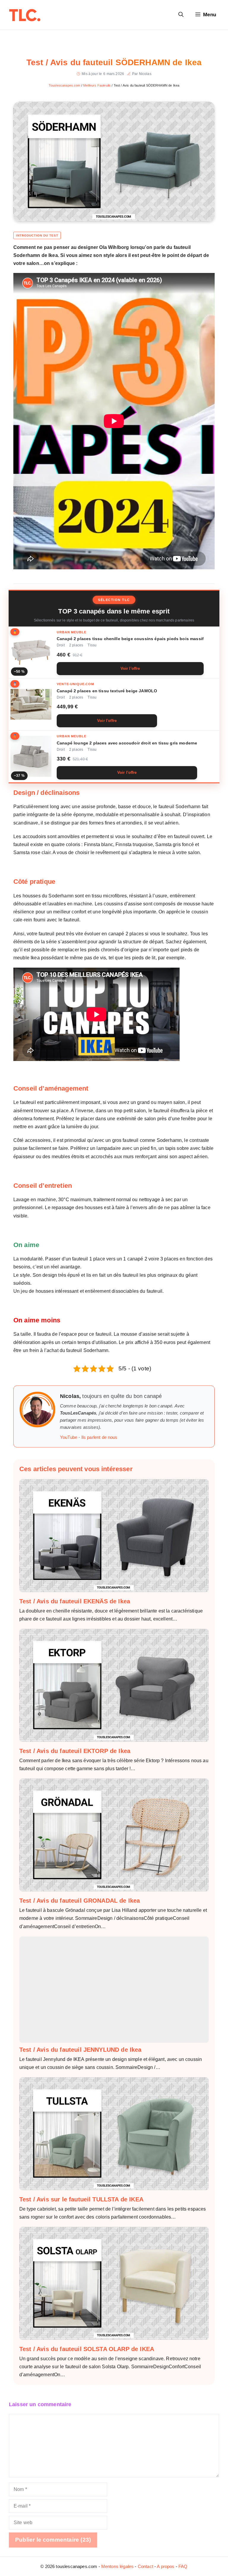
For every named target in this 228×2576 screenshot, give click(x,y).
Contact (145, 2566)
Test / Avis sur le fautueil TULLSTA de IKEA (81, 2199)
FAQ (183, 2566)
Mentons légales (117, 2566)
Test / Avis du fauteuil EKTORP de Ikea (75, 1751)
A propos (166, 2566)
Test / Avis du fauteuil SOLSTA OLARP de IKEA (87, 2349)
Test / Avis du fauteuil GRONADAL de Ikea (80, 1901)
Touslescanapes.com (65, 85)
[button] (181, 15)
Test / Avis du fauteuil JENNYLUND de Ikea (80, 2050)
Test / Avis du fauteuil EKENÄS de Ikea (75, 1601)
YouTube (69, 1437)
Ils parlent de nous (99, 1437)
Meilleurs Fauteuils (97, 85)
